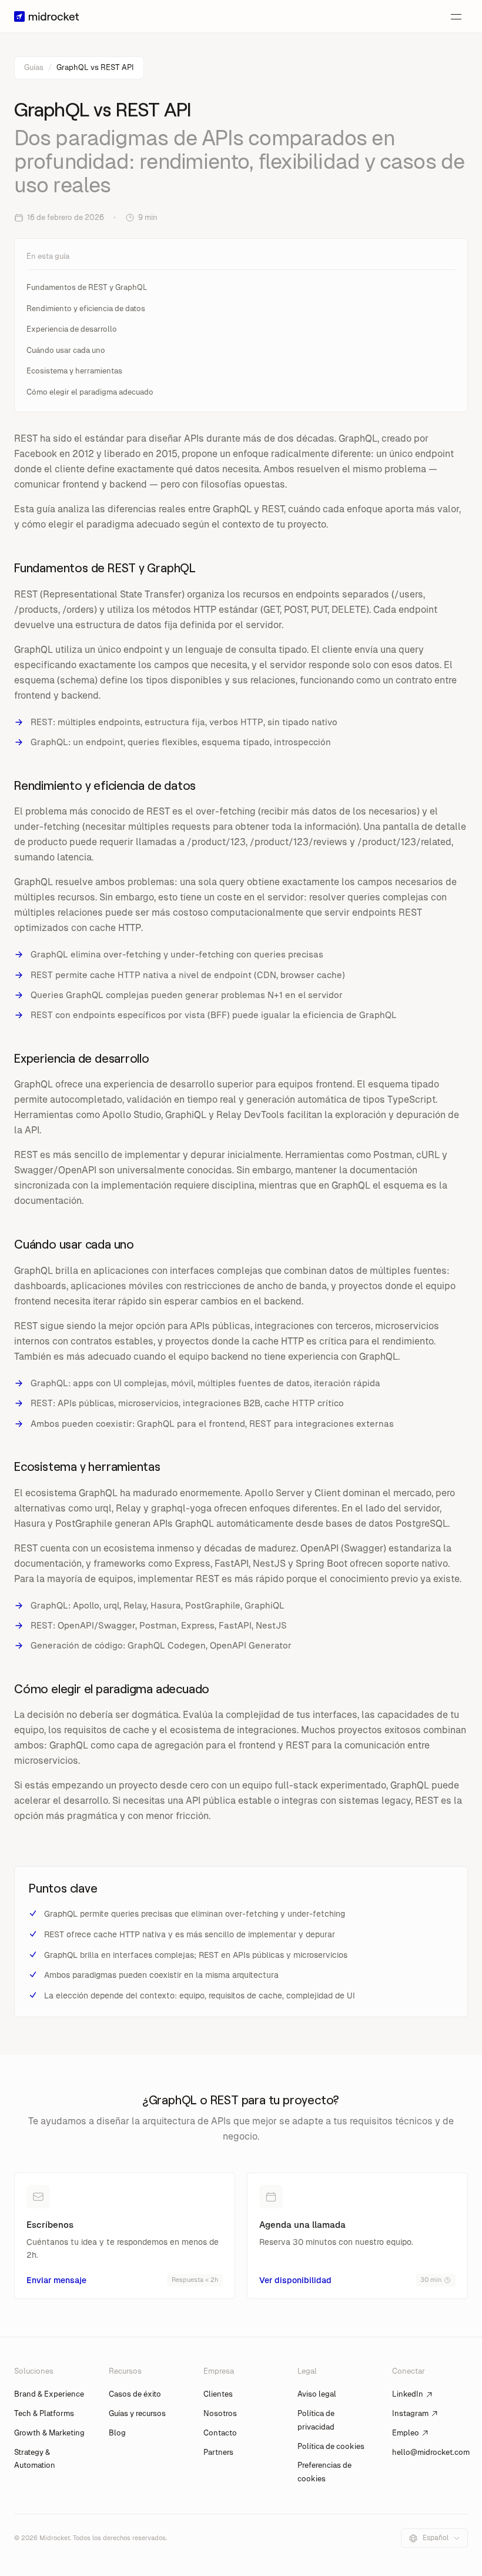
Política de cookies (331, 2446)
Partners (218, 2452)
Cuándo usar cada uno (66, 350)
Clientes (218, 2394)
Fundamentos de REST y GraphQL (87, 287)
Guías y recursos (137, 2413)
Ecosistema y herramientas (74, 371)
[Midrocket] (46, 16)
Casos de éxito (135, 2394)
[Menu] (456, 16)
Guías (34, 67)
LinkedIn (408, 2394)
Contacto (220, 2433)
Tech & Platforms (44, 2413)
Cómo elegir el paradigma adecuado (90, 392)
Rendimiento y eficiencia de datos (86, 308)
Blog (117, 2433)
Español (436, 2538)
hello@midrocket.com (431, 2452)
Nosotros (220, 2413)
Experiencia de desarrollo (72, 329)
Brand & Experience (49, 2394)
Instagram (410, 2413)
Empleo (406, 2433)
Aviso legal (317, 2394)
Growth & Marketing (49, 2433)
